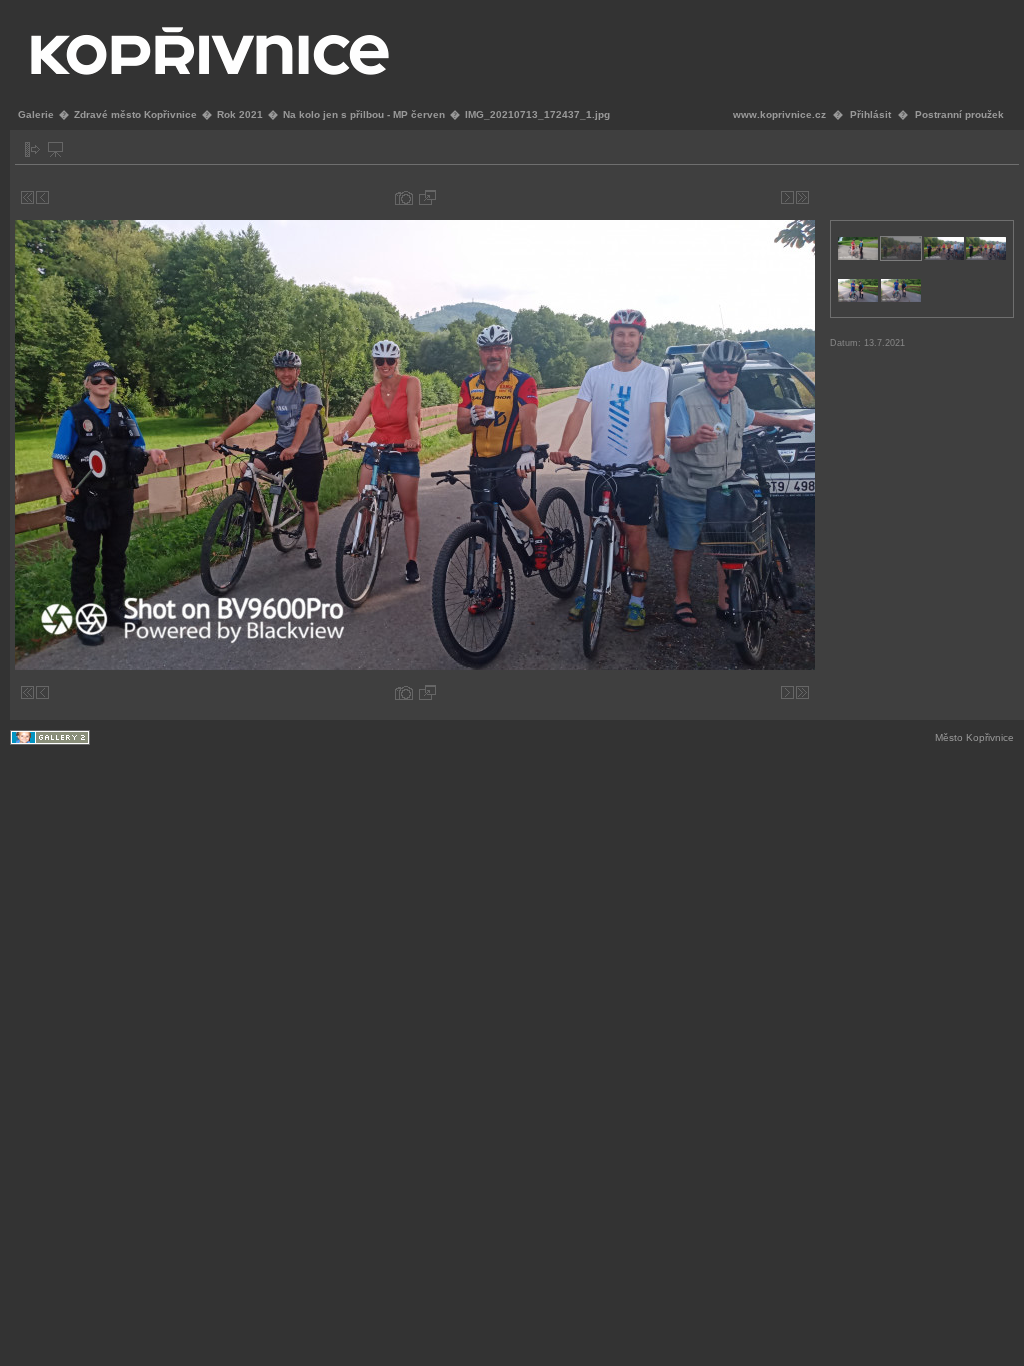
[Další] (787, 197)
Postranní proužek (959, 114)
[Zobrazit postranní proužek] (32, 149)
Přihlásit (870, 114)
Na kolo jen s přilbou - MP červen (364, 114)
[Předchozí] (42, 197)
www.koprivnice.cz (779, 114)
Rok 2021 (240, 114)
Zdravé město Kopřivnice (135, 114)
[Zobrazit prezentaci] (55, 149)
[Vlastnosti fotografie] (404, 197)
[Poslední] (802, 197)
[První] (27, 197)
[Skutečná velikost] (427, 197)
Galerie (36, 114)
